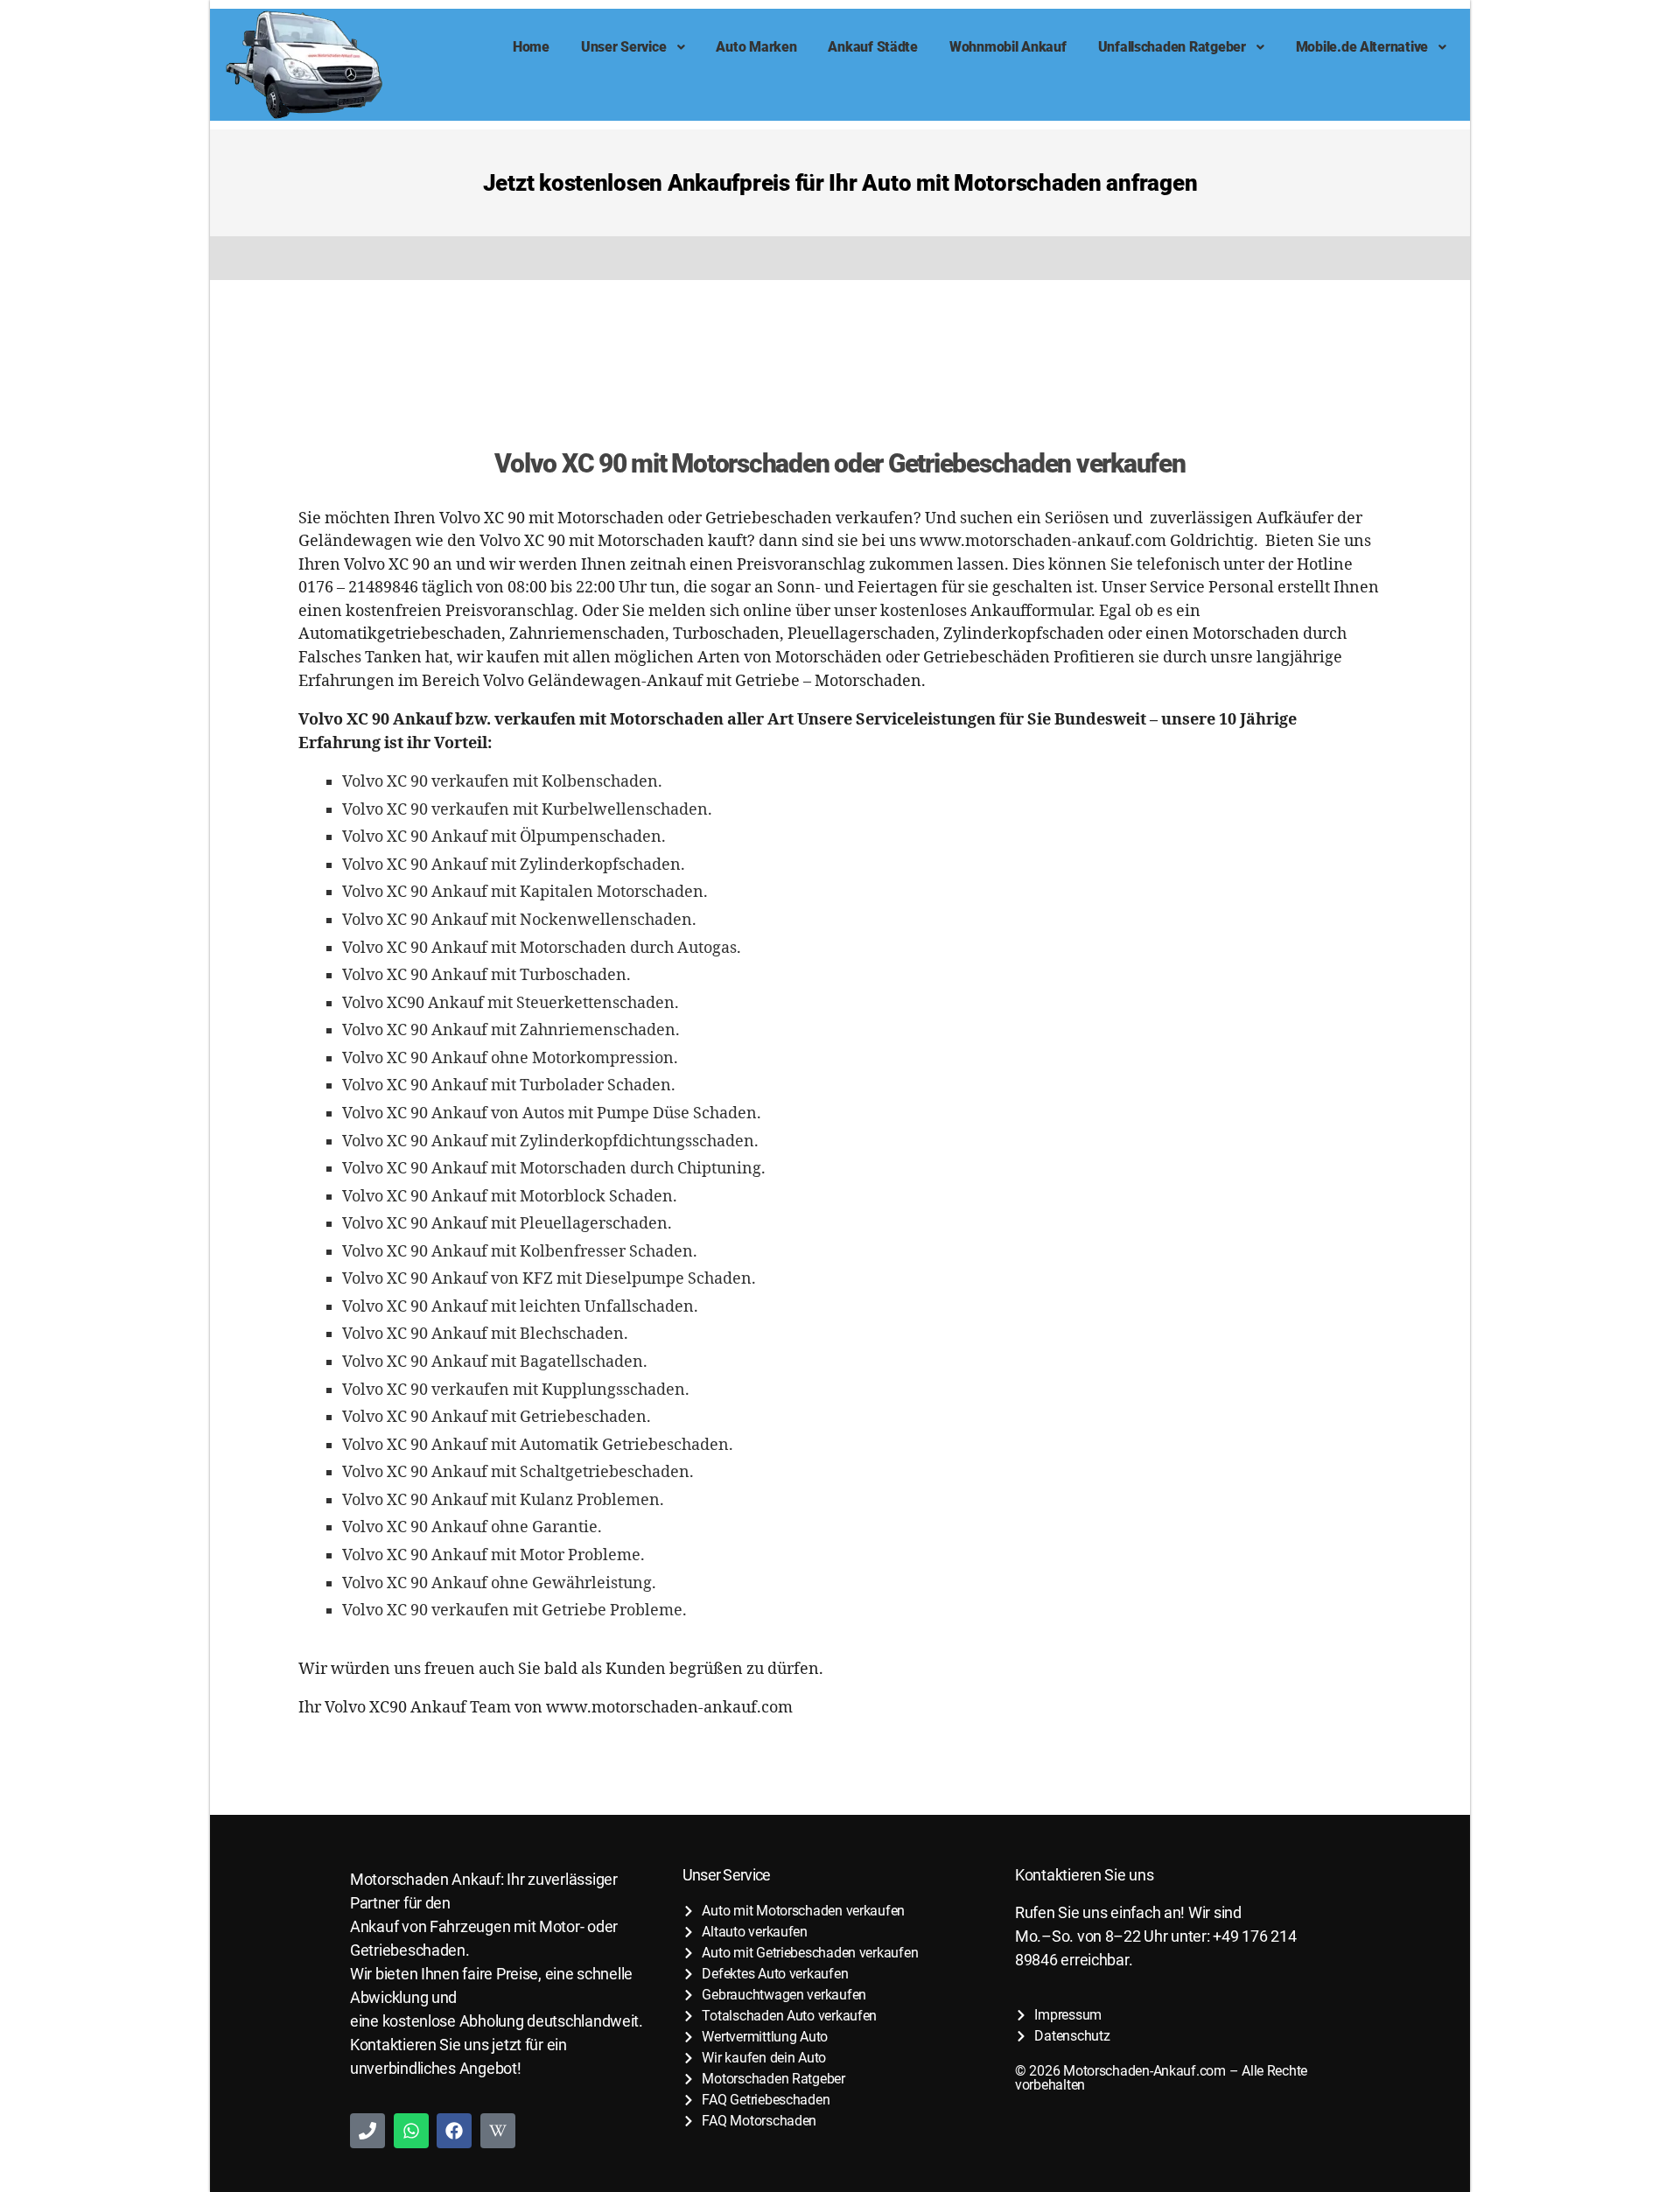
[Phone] (367, 2131)
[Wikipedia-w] (498, 2131)
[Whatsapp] (411, 2131)
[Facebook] (454, 2131)
